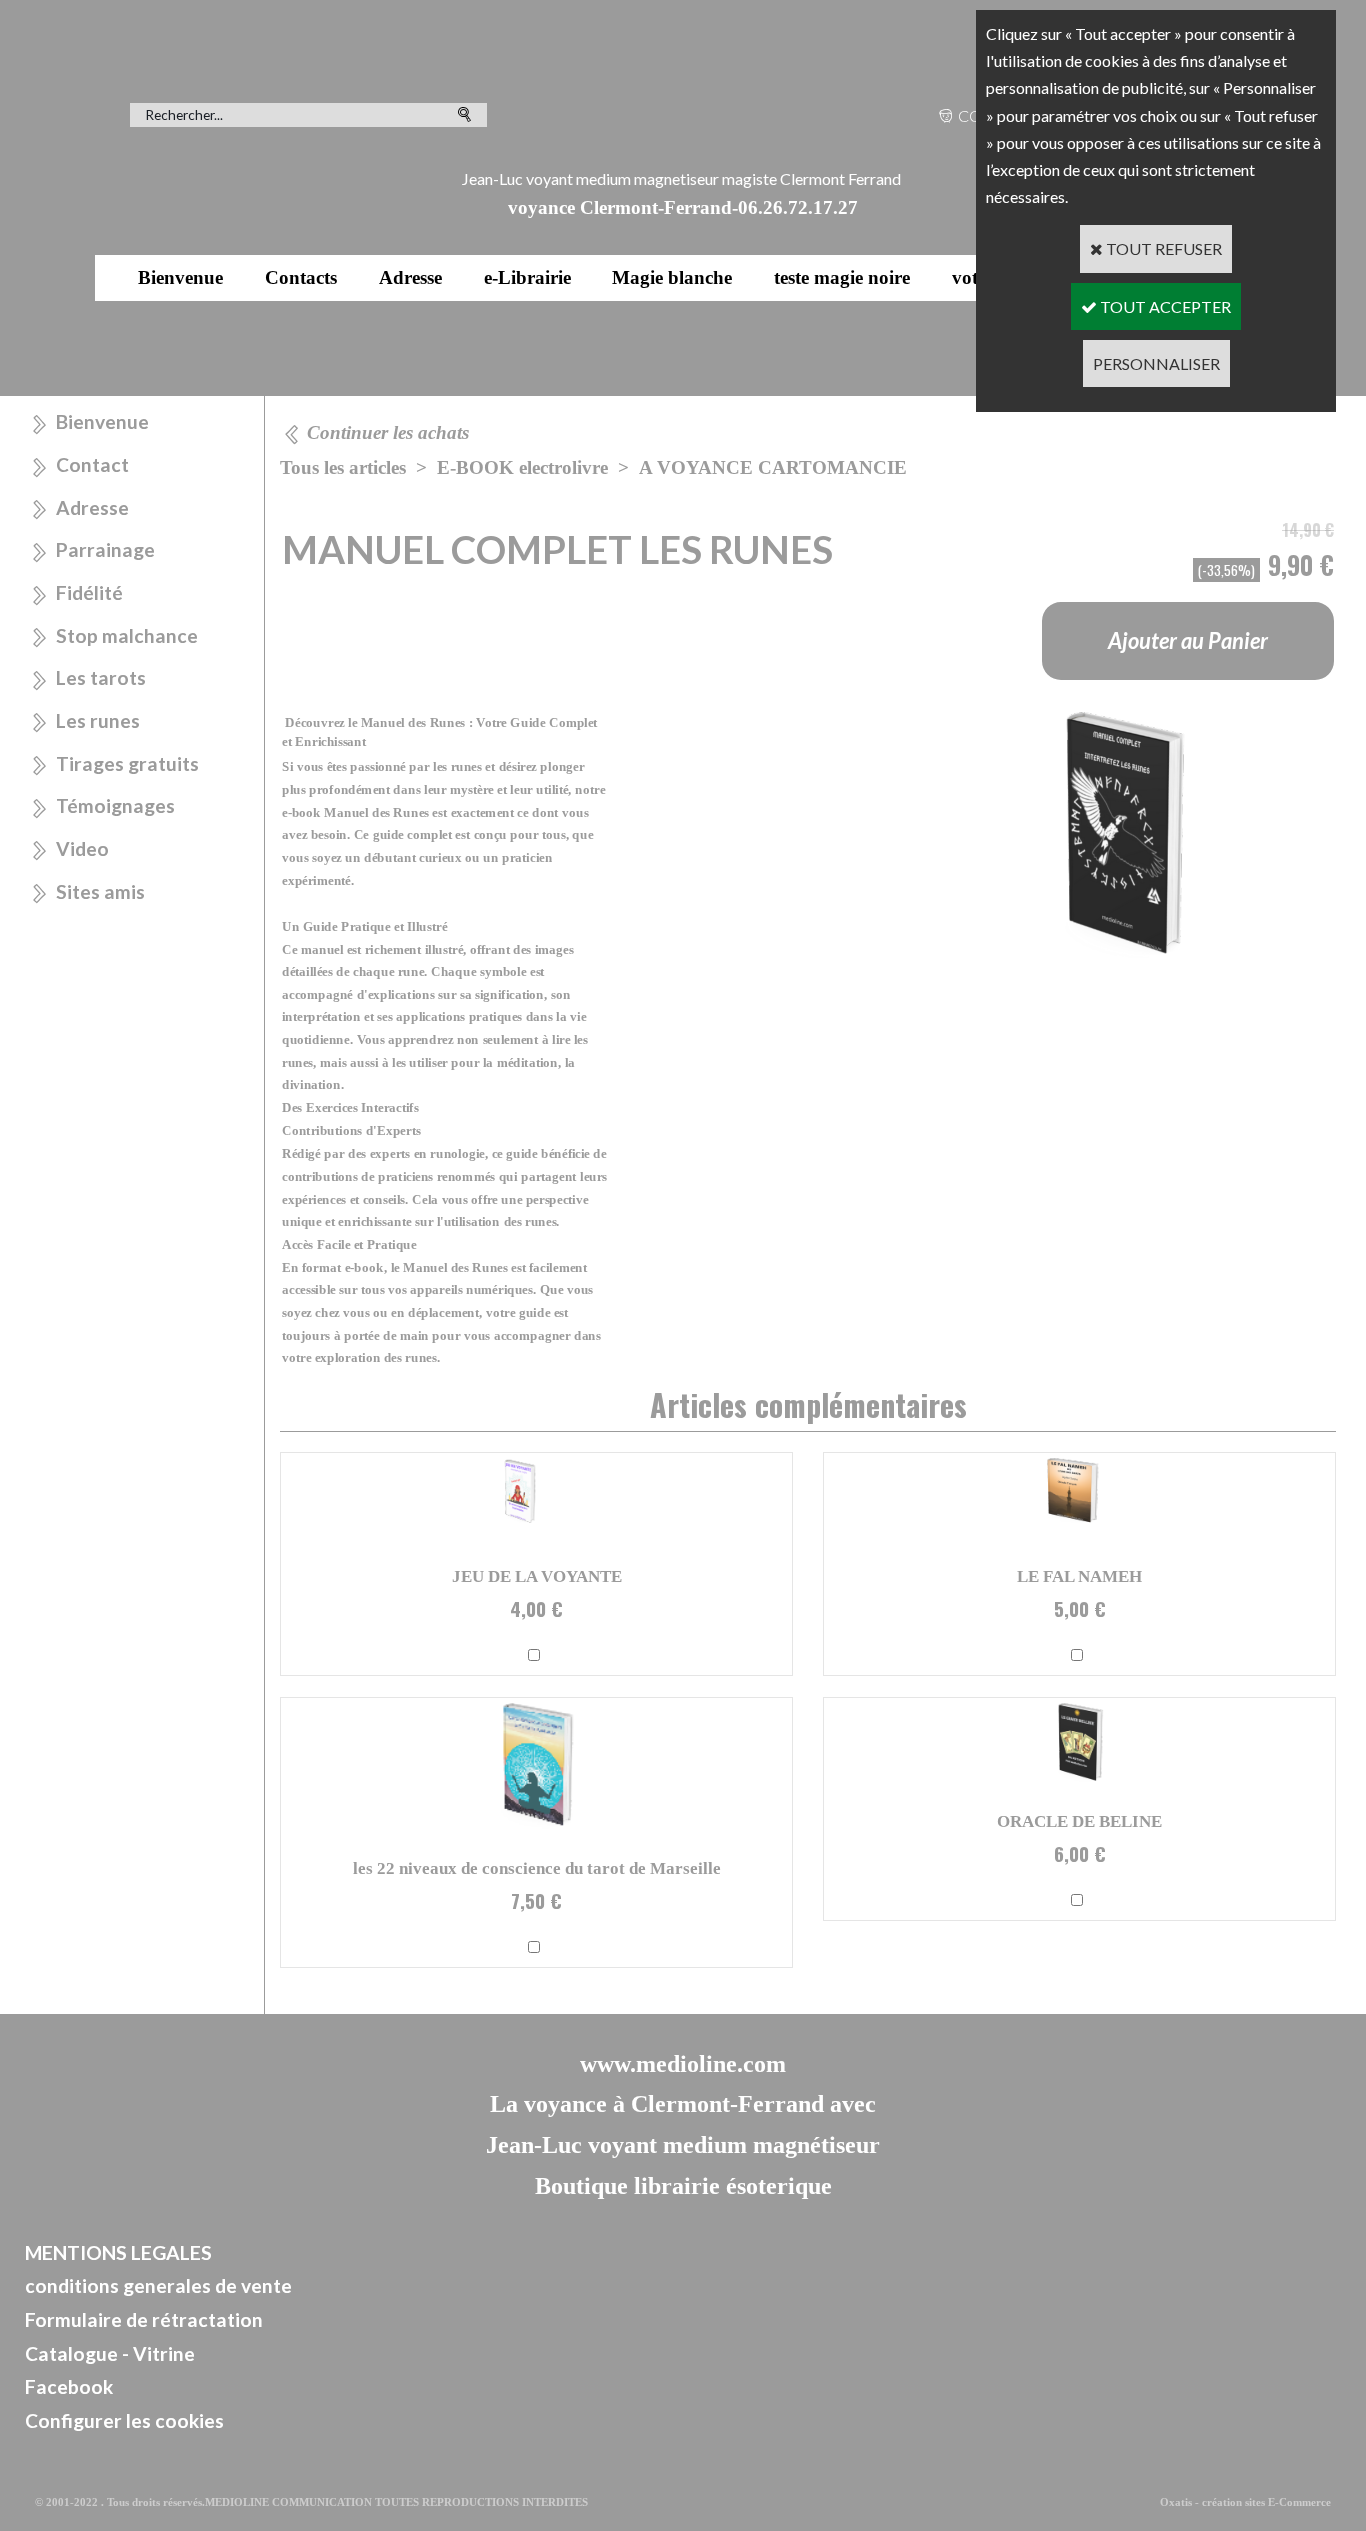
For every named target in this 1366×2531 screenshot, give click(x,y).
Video (82, 848)
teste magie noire (842, 277)
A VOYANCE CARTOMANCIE (773, 467)
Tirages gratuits (127, 763)
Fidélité (89, 592)
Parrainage (105, 549)
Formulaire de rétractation (144, 2319)
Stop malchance (127, 635)
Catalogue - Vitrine (110, 2353)
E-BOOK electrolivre (522, 467)
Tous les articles (343, 467)
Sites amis (100, 891)
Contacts (301, 277)
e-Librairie (527, 277)
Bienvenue (180, 277)
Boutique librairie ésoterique (683, 2186)
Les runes (98, 720)
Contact (92, 464)
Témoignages (115, 805)
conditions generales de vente (158, 2285)
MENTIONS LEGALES (118, 2252)
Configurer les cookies (124, 2420)
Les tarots (101, 677)
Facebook (69, 2386)
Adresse (410, 277)
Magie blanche (672, 277)
